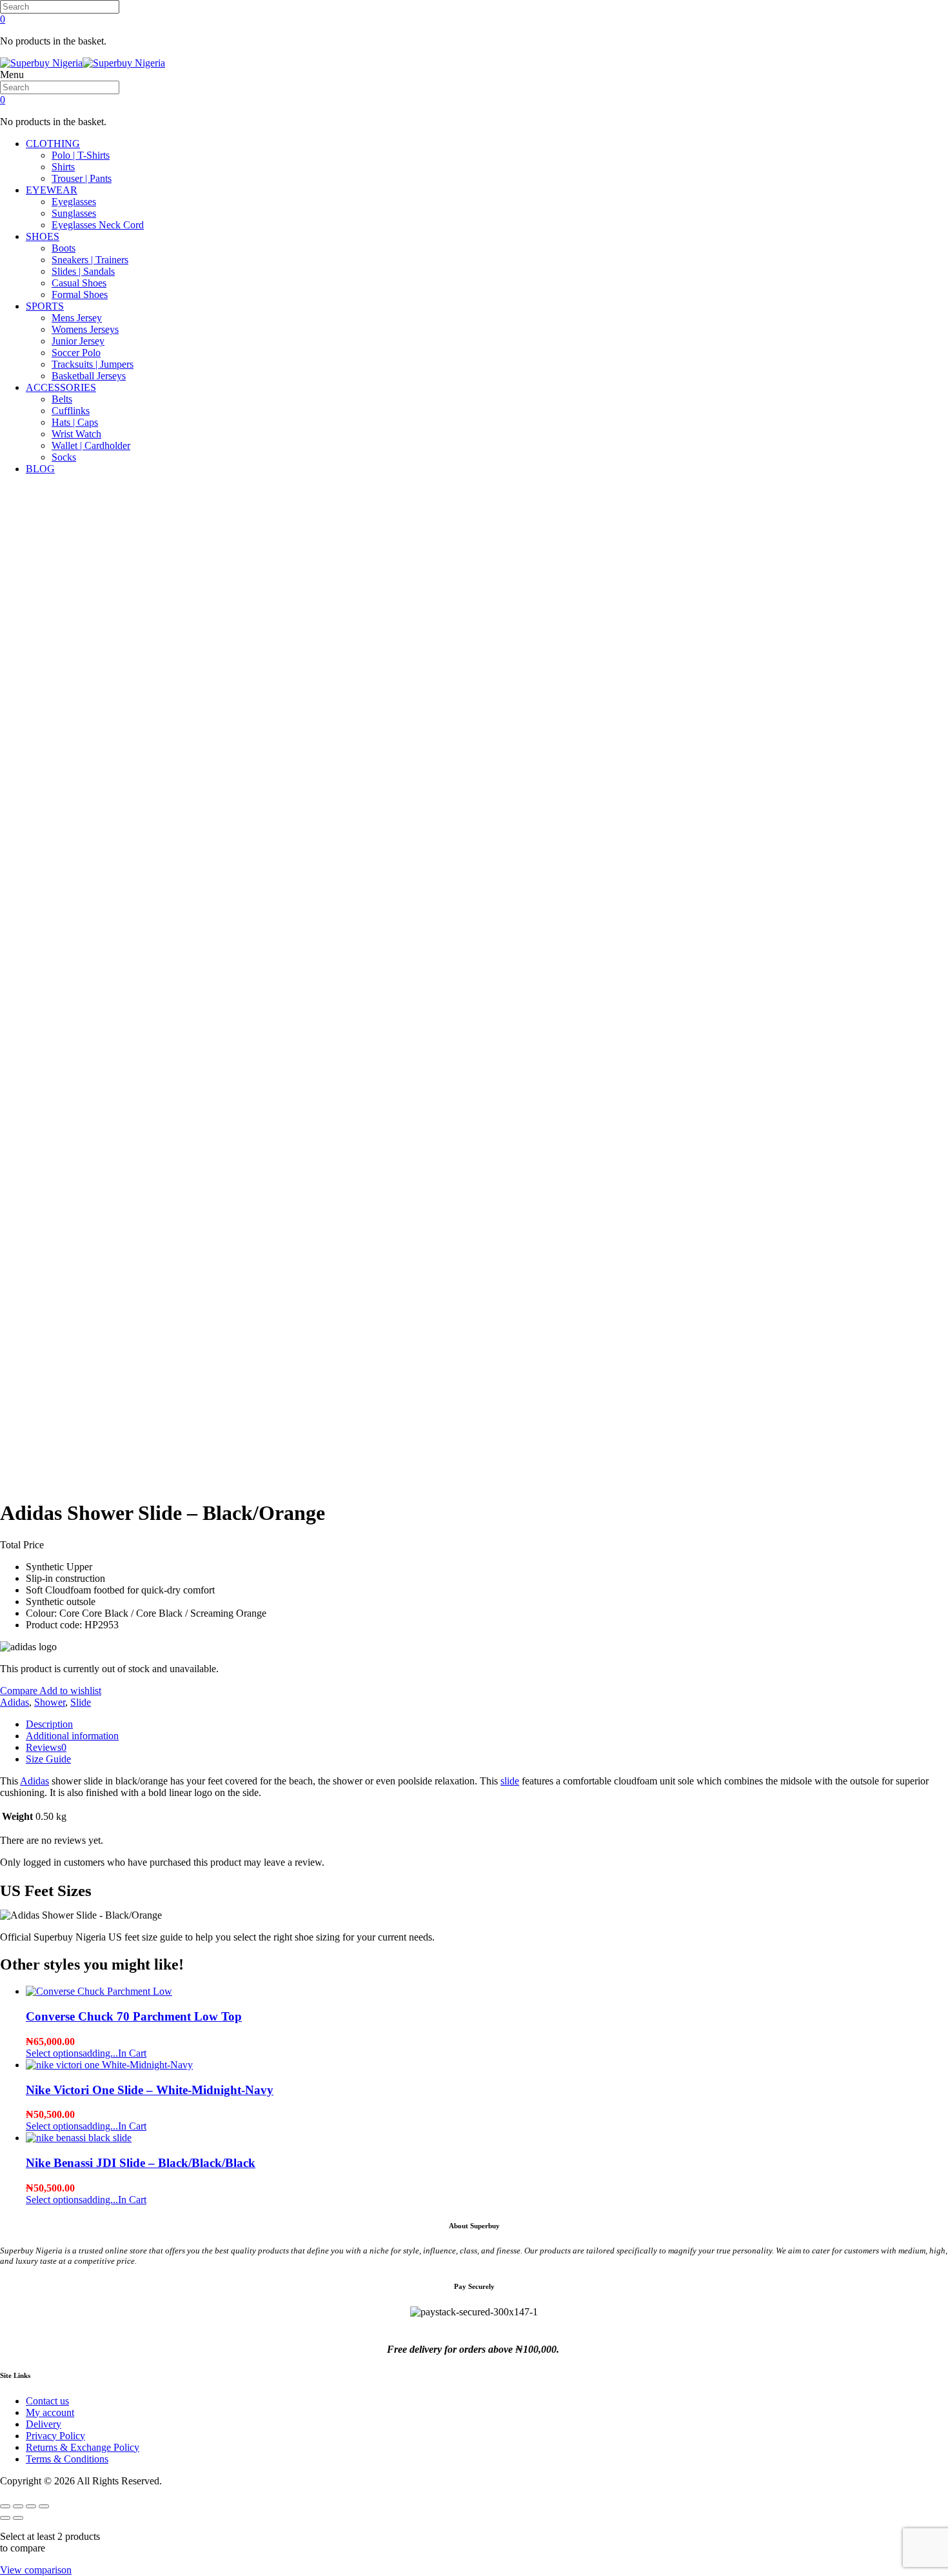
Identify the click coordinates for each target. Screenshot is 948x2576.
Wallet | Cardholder (91, 445)
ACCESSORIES (61, 387)
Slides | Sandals (83, 271)
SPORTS (45, 306)
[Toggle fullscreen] (18, 2506)
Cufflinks (71, 411)
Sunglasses (74, 213)
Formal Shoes (80, 295)
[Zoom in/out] (5, 2506)
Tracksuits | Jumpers (93, 364)
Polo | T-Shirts (81, 155)
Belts (62, 399)
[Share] (31, 2506)
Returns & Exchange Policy (83, 2447)
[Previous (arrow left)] (5, 2518)
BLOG (40, 469)
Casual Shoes (79, 283)
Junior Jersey (78, 341)
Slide (81, 1702)
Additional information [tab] (72, 1736)
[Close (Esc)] (44, 2506)
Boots (64, 248)
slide (510, 1781)
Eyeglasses (74, 202)
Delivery (44, 2424)
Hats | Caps (75, 422)
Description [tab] (49, 1724)
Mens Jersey (77, 318)
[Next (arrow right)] (18, 2518)
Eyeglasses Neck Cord (98, 225)
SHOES (43, 236)
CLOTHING (53, 144)
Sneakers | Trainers (90, 260)
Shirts (63, 167)
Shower (50, 1702)
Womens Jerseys (85, 329)
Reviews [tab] (46, 1747)
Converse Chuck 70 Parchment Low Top (134, 2016)
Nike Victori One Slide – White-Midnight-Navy (150, 2090)
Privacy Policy (55, 2436)
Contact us (47, 2401)
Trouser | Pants (82, 178)
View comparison (36, 2570)
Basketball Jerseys (89, 376)
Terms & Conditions (67, 2459)
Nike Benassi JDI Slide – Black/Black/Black (141, 2163)
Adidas (15, 1702)
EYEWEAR (52, 190)
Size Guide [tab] (48, 1759)
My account (50, 2412)
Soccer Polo (76, 353)
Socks (64, 457)
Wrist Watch (76, 434)
